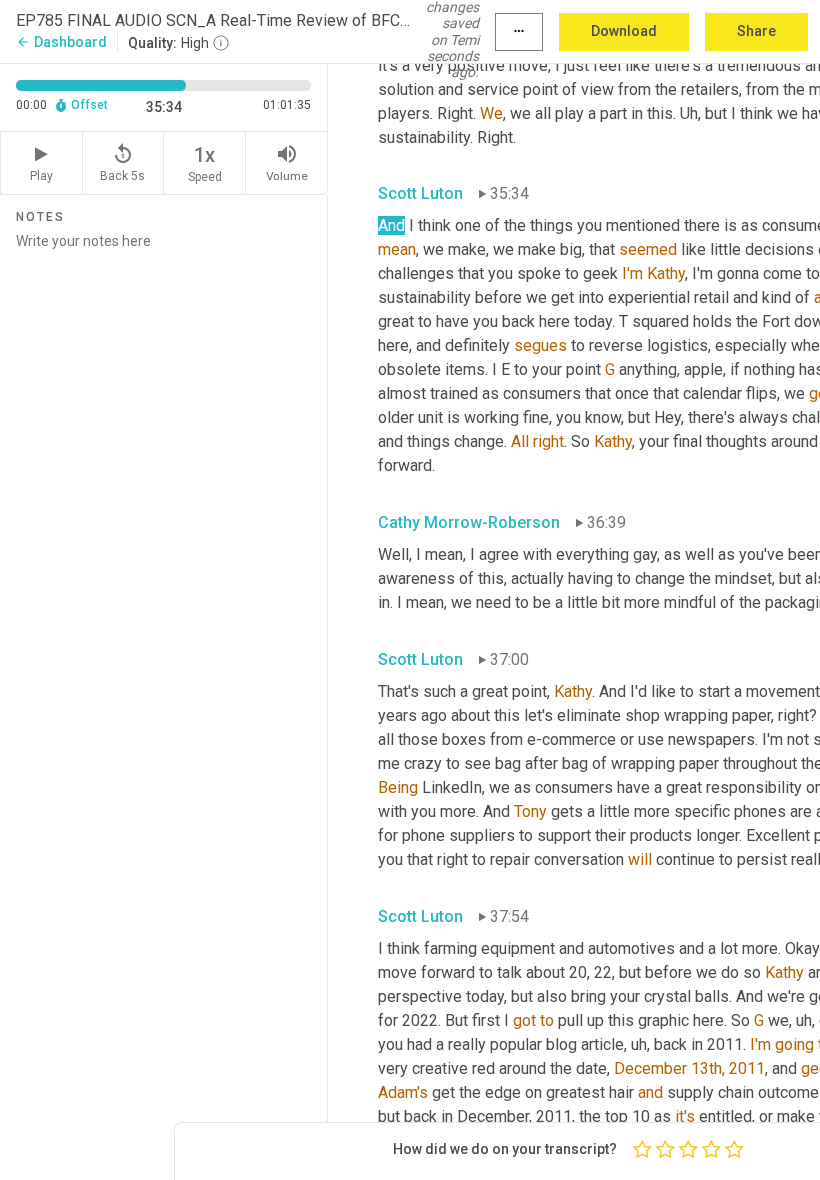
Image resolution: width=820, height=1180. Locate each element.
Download (624, 31)
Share (756, 31)
